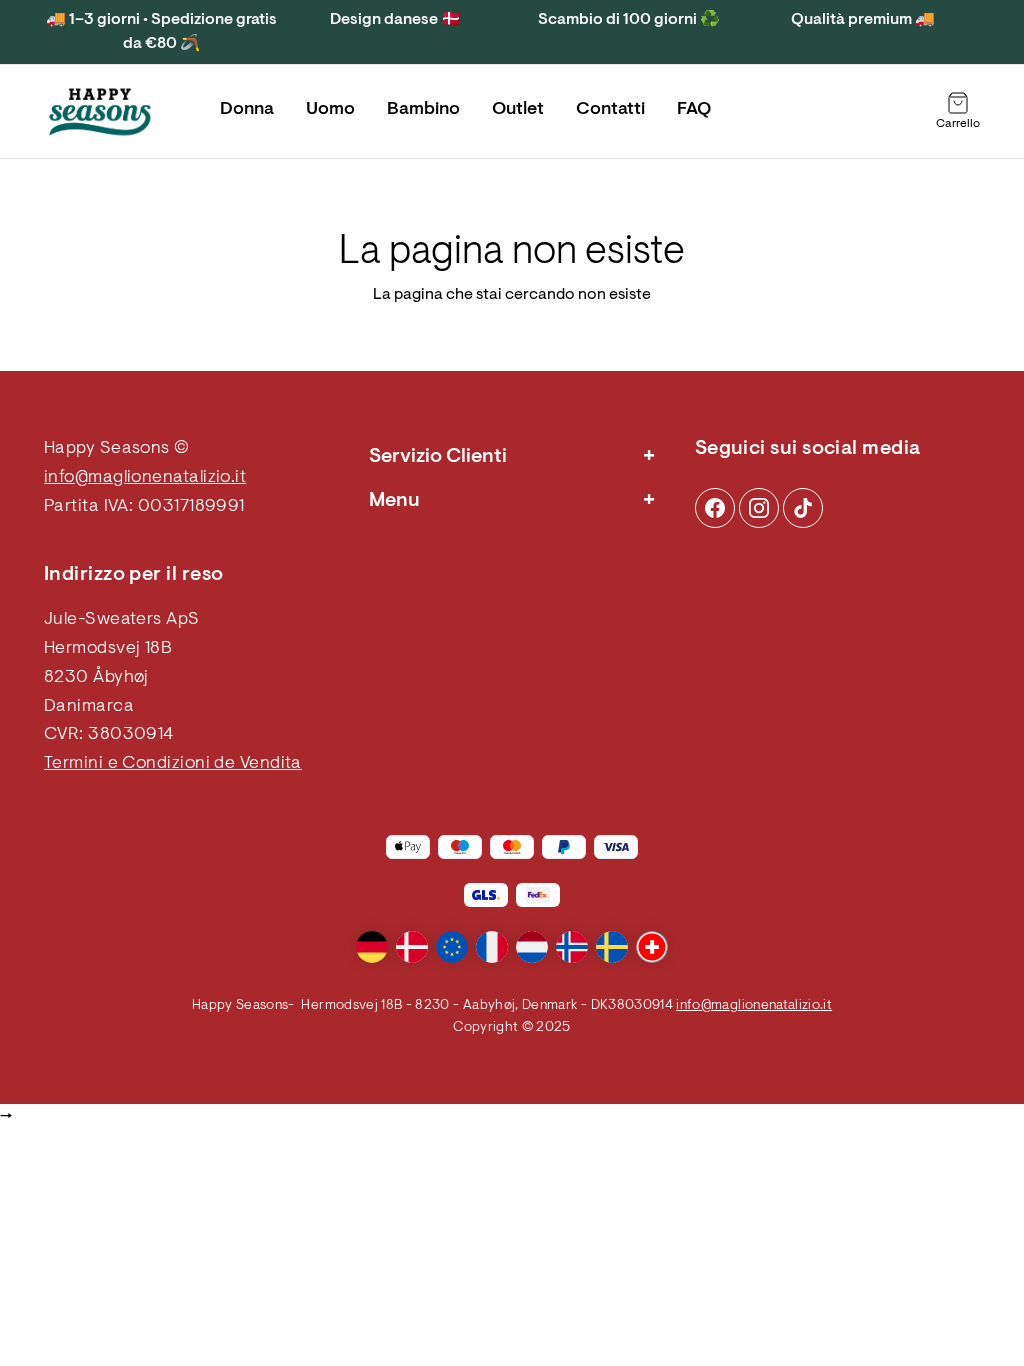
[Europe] (452, 947)
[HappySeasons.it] (100, 112)
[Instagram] (715, 508)
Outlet (518, 110)
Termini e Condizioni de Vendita (173, 764)
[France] (492, 947)
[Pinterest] (759, 508)
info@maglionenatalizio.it (145, 478)
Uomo (330, 110)
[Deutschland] (372, 947)
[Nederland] (532, 947)
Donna (247, 110)
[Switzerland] (652, 947)
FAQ (694, 110)
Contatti (610, 110)
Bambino (423, 110)
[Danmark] (412, 947)
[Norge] (572, 947)
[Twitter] (803, 508)
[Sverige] (612, 947)
